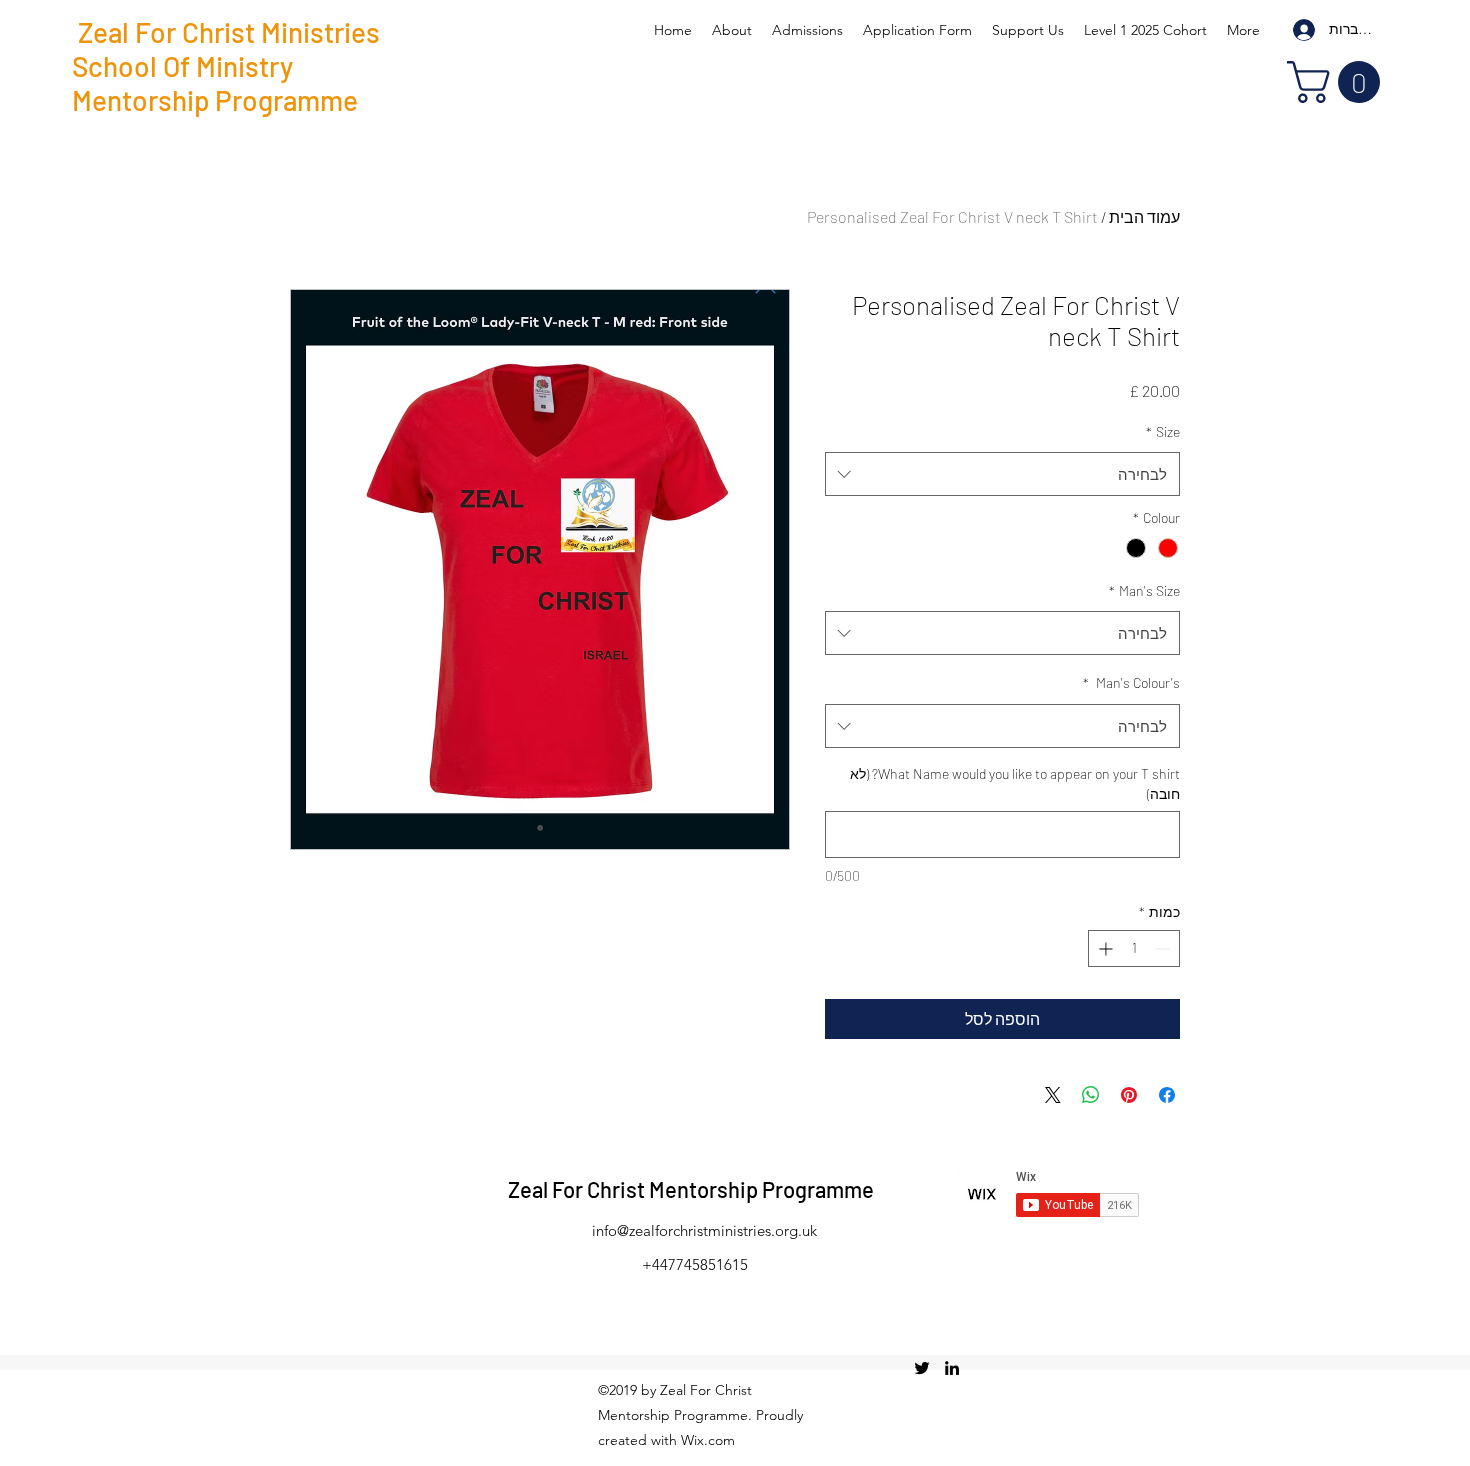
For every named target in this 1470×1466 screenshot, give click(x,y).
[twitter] (922, 1368)
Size (1163, 431)
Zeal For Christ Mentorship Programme (691, 1189)
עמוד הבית (1144, 216)
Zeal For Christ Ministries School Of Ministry (226, 49)
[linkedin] (952, 1368)
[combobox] (1002, 474)
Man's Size (1144, 590)
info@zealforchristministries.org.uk (704, 1230)
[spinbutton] (1134, 948)
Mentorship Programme (215, 100)
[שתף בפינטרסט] (1129, 1095)
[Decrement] (1164, 948)
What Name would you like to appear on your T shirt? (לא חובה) (1015, 783)
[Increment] (1103, 948)
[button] (1338, 82)
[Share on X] (1053, 1095)
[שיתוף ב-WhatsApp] (1091, 1095)
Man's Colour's (1131, 682)
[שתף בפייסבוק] (1167, 1095)
